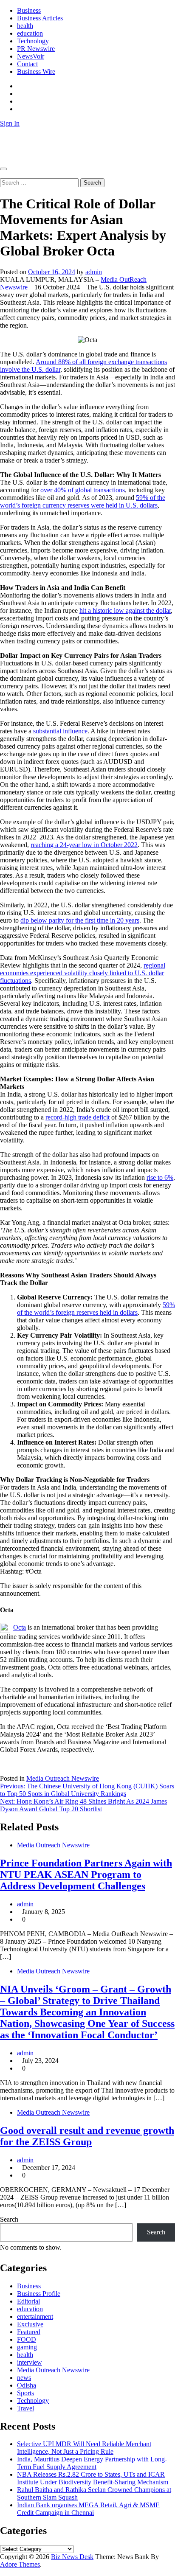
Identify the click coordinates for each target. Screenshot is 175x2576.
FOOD (27, 2339)
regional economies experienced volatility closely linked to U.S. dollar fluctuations (83, 973)
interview (30, 2362)
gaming (27, 2347)
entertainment (35, 2316)
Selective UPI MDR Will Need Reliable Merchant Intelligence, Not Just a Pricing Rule (84, 2448)
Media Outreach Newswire (63, 1778)
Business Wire (36, 72)
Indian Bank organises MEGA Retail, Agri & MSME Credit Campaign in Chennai (88, 2509)
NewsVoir (31, 56)
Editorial (28, 2301)
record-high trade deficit (78, 1117)
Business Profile (39, 2294)
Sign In (10, 123)
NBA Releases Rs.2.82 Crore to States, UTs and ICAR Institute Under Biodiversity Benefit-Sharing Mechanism (93, 2478)
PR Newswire (36, 49)
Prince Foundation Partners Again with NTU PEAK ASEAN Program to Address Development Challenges (86, 1874)
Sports (25, 2393)
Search (9, 2219)
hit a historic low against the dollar (125, 610)
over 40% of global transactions (83, 490)
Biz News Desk (21, 138)
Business (29, 10)
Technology (33, 41)
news (24, 2378)
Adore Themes (20, 2564)
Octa (20, 1627)
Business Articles (40, 18)
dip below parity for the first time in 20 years (80, 920)
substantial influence (60, 731)
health (25, 26)
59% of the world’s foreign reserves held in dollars (96, 1309)
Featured (29, 2332)
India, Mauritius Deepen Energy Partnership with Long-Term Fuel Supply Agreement (92, 2463)
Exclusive (30, 2324)
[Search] (3, 174)
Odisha (27, 2385)
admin (94, 272)
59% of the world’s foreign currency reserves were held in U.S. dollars (83, 501)
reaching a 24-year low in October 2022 (84, 845)
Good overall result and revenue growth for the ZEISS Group (87, 2136)
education (30, 33)
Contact (27, 64)
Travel (25, 2408)
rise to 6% (160, 1177)
